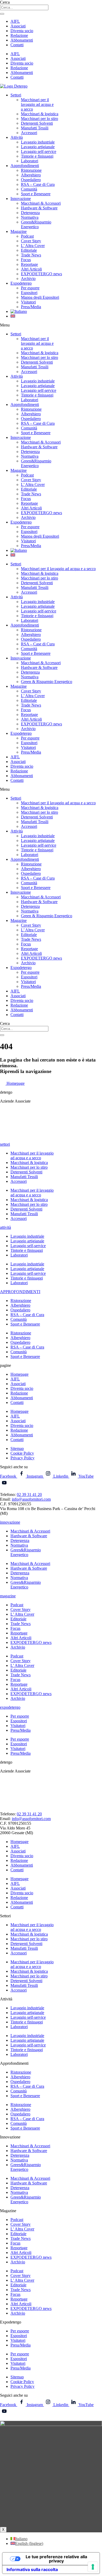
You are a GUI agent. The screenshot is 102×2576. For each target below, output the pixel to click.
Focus (26, 260)
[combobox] (24, 7)
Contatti (17, 45)
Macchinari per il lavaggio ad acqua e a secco (58, 569)
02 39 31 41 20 (29, 1494)
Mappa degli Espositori (40, 297)
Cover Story (31, 241)
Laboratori (30, 161)
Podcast (27, 236)
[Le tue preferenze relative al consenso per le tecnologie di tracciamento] (93, 2567)
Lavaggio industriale (38, 142)
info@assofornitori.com (31, 1499)
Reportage (29, 264)
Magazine (19, 231)
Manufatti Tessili (35, 128)
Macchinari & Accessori (41, 203)
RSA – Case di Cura (38, 184)
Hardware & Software (39, 208)
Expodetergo (21, 283)
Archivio (28, 279)
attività (5, 1227)
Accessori (29, 133)
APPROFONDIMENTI (20, 1292)
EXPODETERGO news (41, 274)
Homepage (19, 1374)
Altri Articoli (31, 269)
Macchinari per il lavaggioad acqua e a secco (32, 1155)
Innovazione (21, 199)
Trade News (31, 255)
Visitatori (28, 302)
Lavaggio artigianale (38, 147)
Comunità (29, 189)
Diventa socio (22, 31)
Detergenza (30, 213)
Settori (16, 95)
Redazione (19, 35)
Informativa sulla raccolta (32, 2569)
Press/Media (31, 307)
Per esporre (30, 288)
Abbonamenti (22, 40)
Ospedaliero (31, 180)
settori (5, 1144)
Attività (17, 137)
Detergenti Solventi (37, 123)
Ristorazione (31, 170)
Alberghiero (31, 175)
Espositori (29, 293)
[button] (51, 325)
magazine (8, 1596)
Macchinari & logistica (40, 114)
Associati (18, 26)
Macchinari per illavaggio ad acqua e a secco (37, 104)
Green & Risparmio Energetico (47, 682)
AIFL (15, 21)
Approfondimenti (25, 166)
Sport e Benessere (36, 194)
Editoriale (29, 250)
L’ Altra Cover (33, 246)
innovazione (10, 1522)
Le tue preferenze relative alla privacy (56, 2559)
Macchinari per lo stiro (39, 119)
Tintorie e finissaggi (37, 156)
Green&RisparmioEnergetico (36, 224)
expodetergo (10, 1707)
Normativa (30, 217)
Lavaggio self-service (39, 151)
